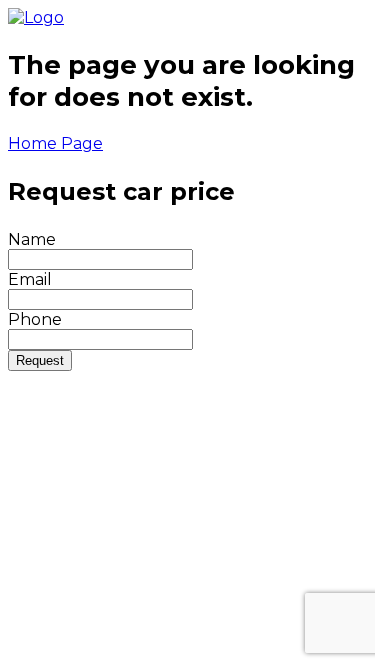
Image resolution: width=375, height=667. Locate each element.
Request (40, 360)
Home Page (55, 143)
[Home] (36, 17)
